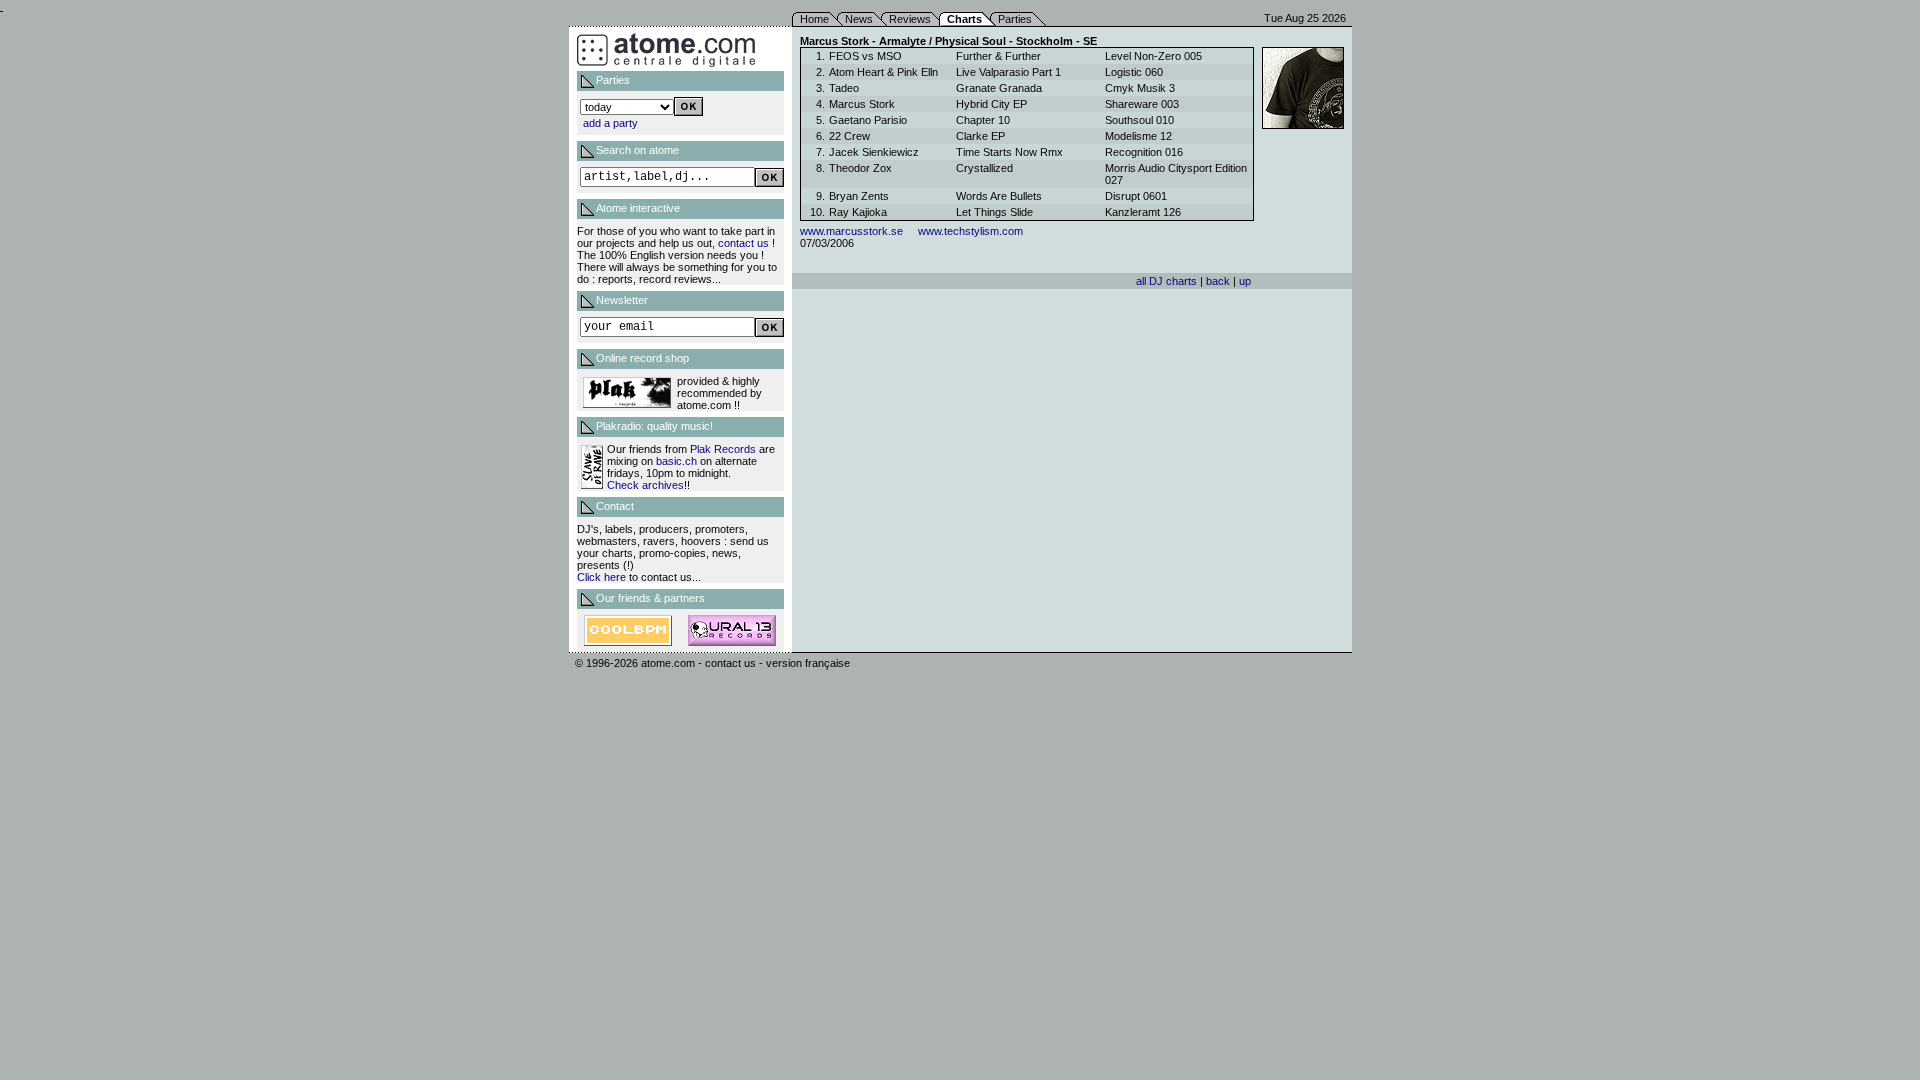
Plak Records (723, 449)
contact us (743, 243)
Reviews (910, 19)
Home (814, 19)
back (1218, 281)
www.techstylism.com (970, 231)
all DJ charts (1166, 281)
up (1245, 281)
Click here (601, 577)
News (859, 19)
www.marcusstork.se (851, 231)
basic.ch (676, 461)
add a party (610, 123)
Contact (615, 506)
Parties (1015, 19)
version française (808, 663)
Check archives (645, 485)
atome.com (668, 663)
